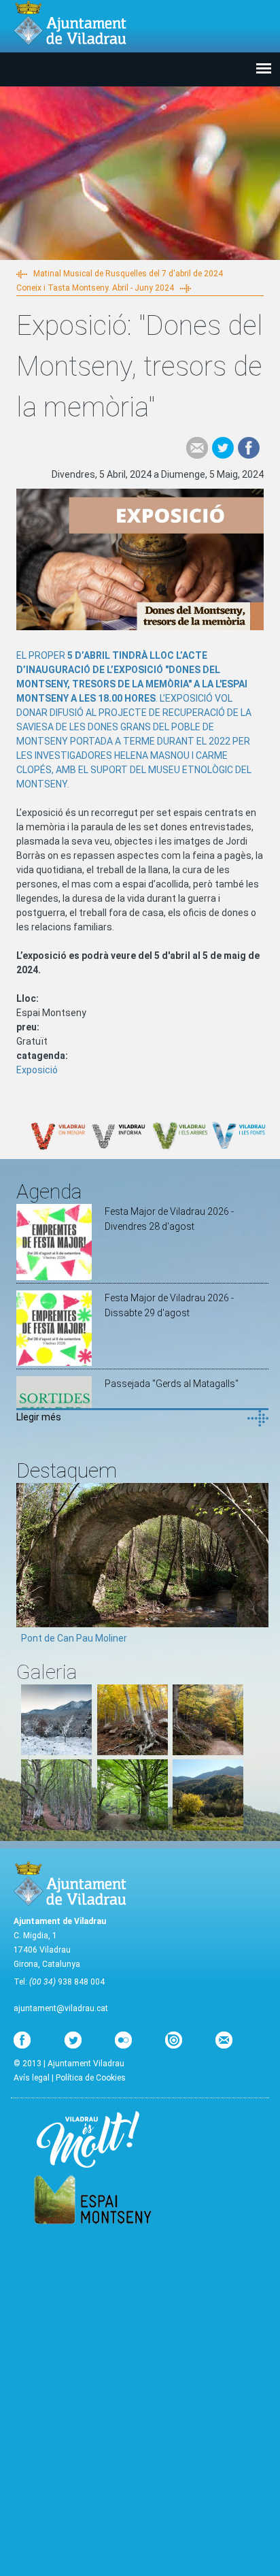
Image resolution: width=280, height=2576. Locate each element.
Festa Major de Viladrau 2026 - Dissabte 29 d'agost (169, 1305)
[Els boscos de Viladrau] (133, 1752)
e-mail (197, 448)
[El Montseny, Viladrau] (208, 1827)
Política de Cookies (91, 2078)
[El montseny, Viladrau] (56, 1752)
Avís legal (32, 2078)
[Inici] (70, 23)
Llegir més (39, 1417)
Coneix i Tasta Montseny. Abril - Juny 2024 (95, 288)
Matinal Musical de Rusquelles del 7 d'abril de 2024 (128, 274)
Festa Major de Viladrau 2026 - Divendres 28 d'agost (169, 1219)
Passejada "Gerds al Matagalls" (172, 1384)
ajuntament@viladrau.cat (61, 2008)
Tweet (223, 448)
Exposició (37, 1070)
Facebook (249, 448)
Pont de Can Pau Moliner (74, 1638)
